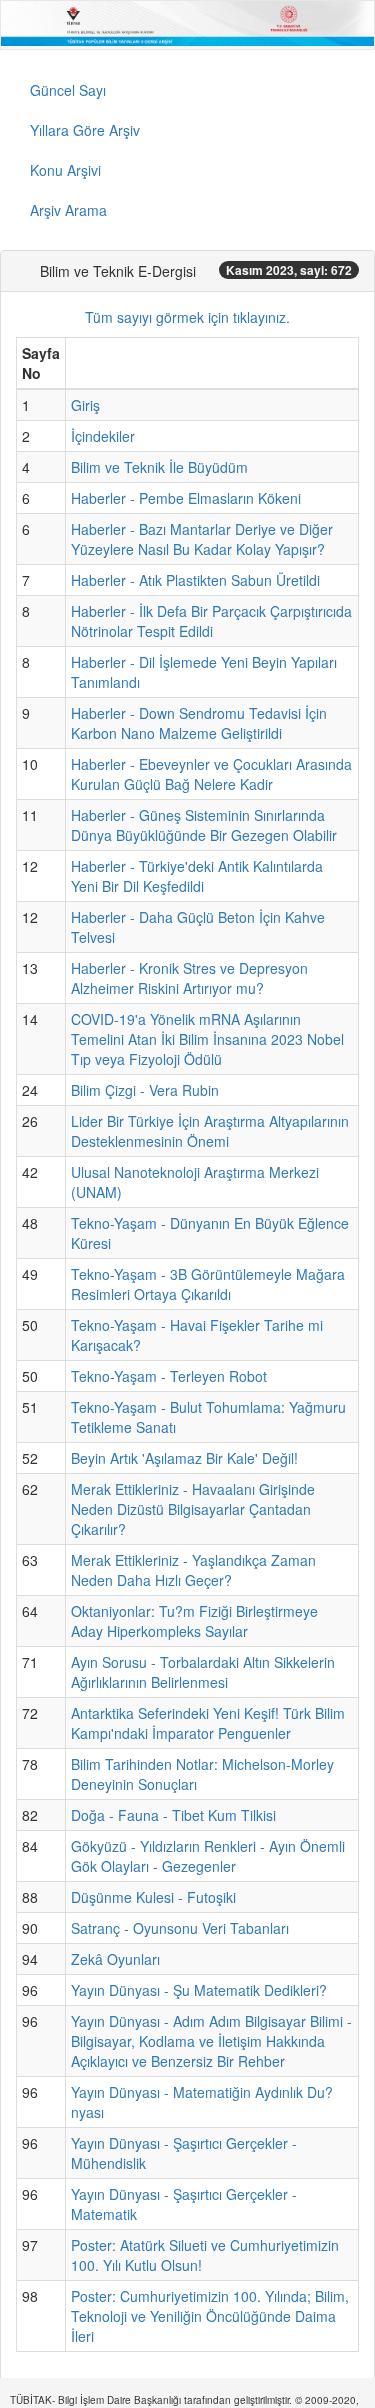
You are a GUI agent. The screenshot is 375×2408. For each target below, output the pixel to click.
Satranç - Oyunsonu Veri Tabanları (180, 1928)
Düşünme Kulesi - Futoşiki (153, 1897)
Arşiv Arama (68, 210)
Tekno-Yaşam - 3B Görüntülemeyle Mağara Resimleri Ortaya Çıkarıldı (208, 1284)
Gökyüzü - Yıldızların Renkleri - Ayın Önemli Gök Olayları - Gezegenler (208, 1856)
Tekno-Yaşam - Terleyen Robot (169, 1376)
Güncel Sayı (68, 90)
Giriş (85, 405)
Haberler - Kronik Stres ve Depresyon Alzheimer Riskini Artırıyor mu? (189, 978)
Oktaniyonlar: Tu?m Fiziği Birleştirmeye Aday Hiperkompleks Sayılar (194, 1621)
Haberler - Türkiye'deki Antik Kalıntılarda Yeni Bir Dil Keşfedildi (197, 876)
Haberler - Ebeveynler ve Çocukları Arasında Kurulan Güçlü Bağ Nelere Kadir (211, 774)
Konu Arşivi (65, 170)
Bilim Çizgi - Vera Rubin (145, 1090)
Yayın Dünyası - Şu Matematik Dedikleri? (199, 1990)
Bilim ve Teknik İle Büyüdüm (159, 467)
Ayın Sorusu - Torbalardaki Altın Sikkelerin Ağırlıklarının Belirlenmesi (203, 1672)
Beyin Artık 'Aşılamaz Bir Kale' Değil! (184, 1458)
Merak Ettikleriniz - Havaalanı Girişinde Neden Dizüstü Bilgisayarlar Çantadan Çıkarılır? (193, 1509)
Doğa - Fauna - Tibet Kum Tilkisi (173, 1815)
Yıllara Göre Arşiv (85, 130)
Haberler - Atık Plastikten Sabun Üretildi (195, 580)
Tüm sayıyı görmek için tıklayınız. (187, 317)
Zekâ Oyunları (115, 1959)
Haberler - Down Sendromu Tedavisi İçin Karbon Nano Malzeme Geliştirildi (199, 723)
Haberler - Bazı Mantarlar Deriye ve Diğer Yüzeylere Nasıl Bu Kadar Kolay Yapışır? (202, 539)
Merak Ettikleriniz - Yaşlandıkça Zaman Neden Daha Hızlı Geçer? (193, 1570)
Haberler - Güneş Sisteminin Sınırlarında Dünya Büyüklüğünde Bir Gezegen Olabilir (204, 825)
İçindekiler (103, 436)
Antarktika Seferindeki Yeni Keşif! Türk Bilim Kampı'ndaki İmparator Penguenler (208, 1723)
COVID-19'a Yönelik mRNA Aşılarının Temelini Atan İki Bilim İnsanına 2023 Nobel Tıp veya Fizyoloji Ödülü (207, 1039)
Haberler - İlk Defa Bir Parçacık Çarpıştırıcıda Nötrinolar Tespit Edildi (211, 621)
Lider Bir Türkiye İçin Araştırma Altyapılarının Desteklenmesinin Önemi (210, 1131)
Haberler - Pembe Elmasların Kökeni (186, 498)
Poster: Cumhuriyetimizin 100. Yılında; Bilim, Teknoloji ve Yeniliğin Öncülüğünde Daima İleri (210, 2316)
